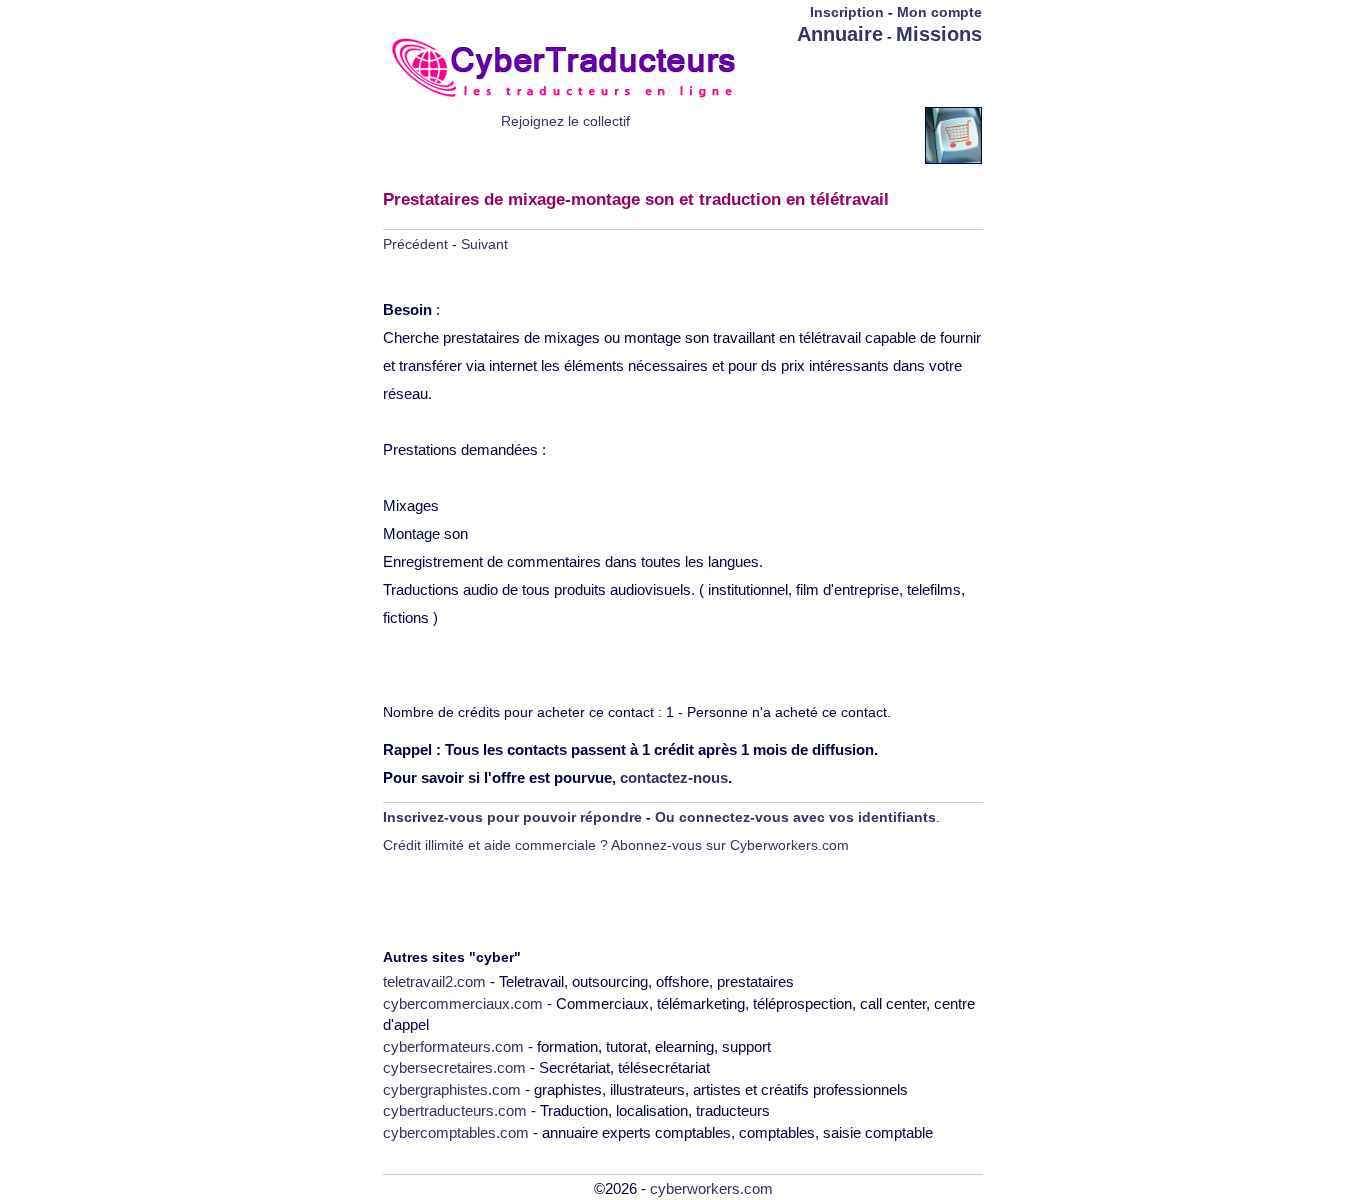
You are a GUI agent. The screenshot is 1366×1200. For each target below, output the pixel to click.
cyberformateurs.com (453, 1046)
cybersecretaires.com (454, 1067)
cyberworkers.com (711, 1188)
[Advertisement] (865, 77)
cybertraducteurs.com (455, 1110)
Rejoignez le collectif (565, 121)
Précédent (415, 244)
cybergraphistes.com (452, 1089)
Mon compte (939, 12)
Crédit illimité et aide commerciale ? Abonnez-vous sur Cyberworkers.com (616, 845)
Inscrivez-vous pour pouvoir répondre (512, 817)
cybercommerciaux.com (463, 1003)
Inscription (847, 12)
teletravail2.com (434, 981)
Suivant (484, 244)
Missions (939, 34)
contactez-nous (674, 777)
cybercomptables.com (456, 1132)
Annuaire (840, 34)
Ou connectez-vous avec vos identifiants (795, 817)
